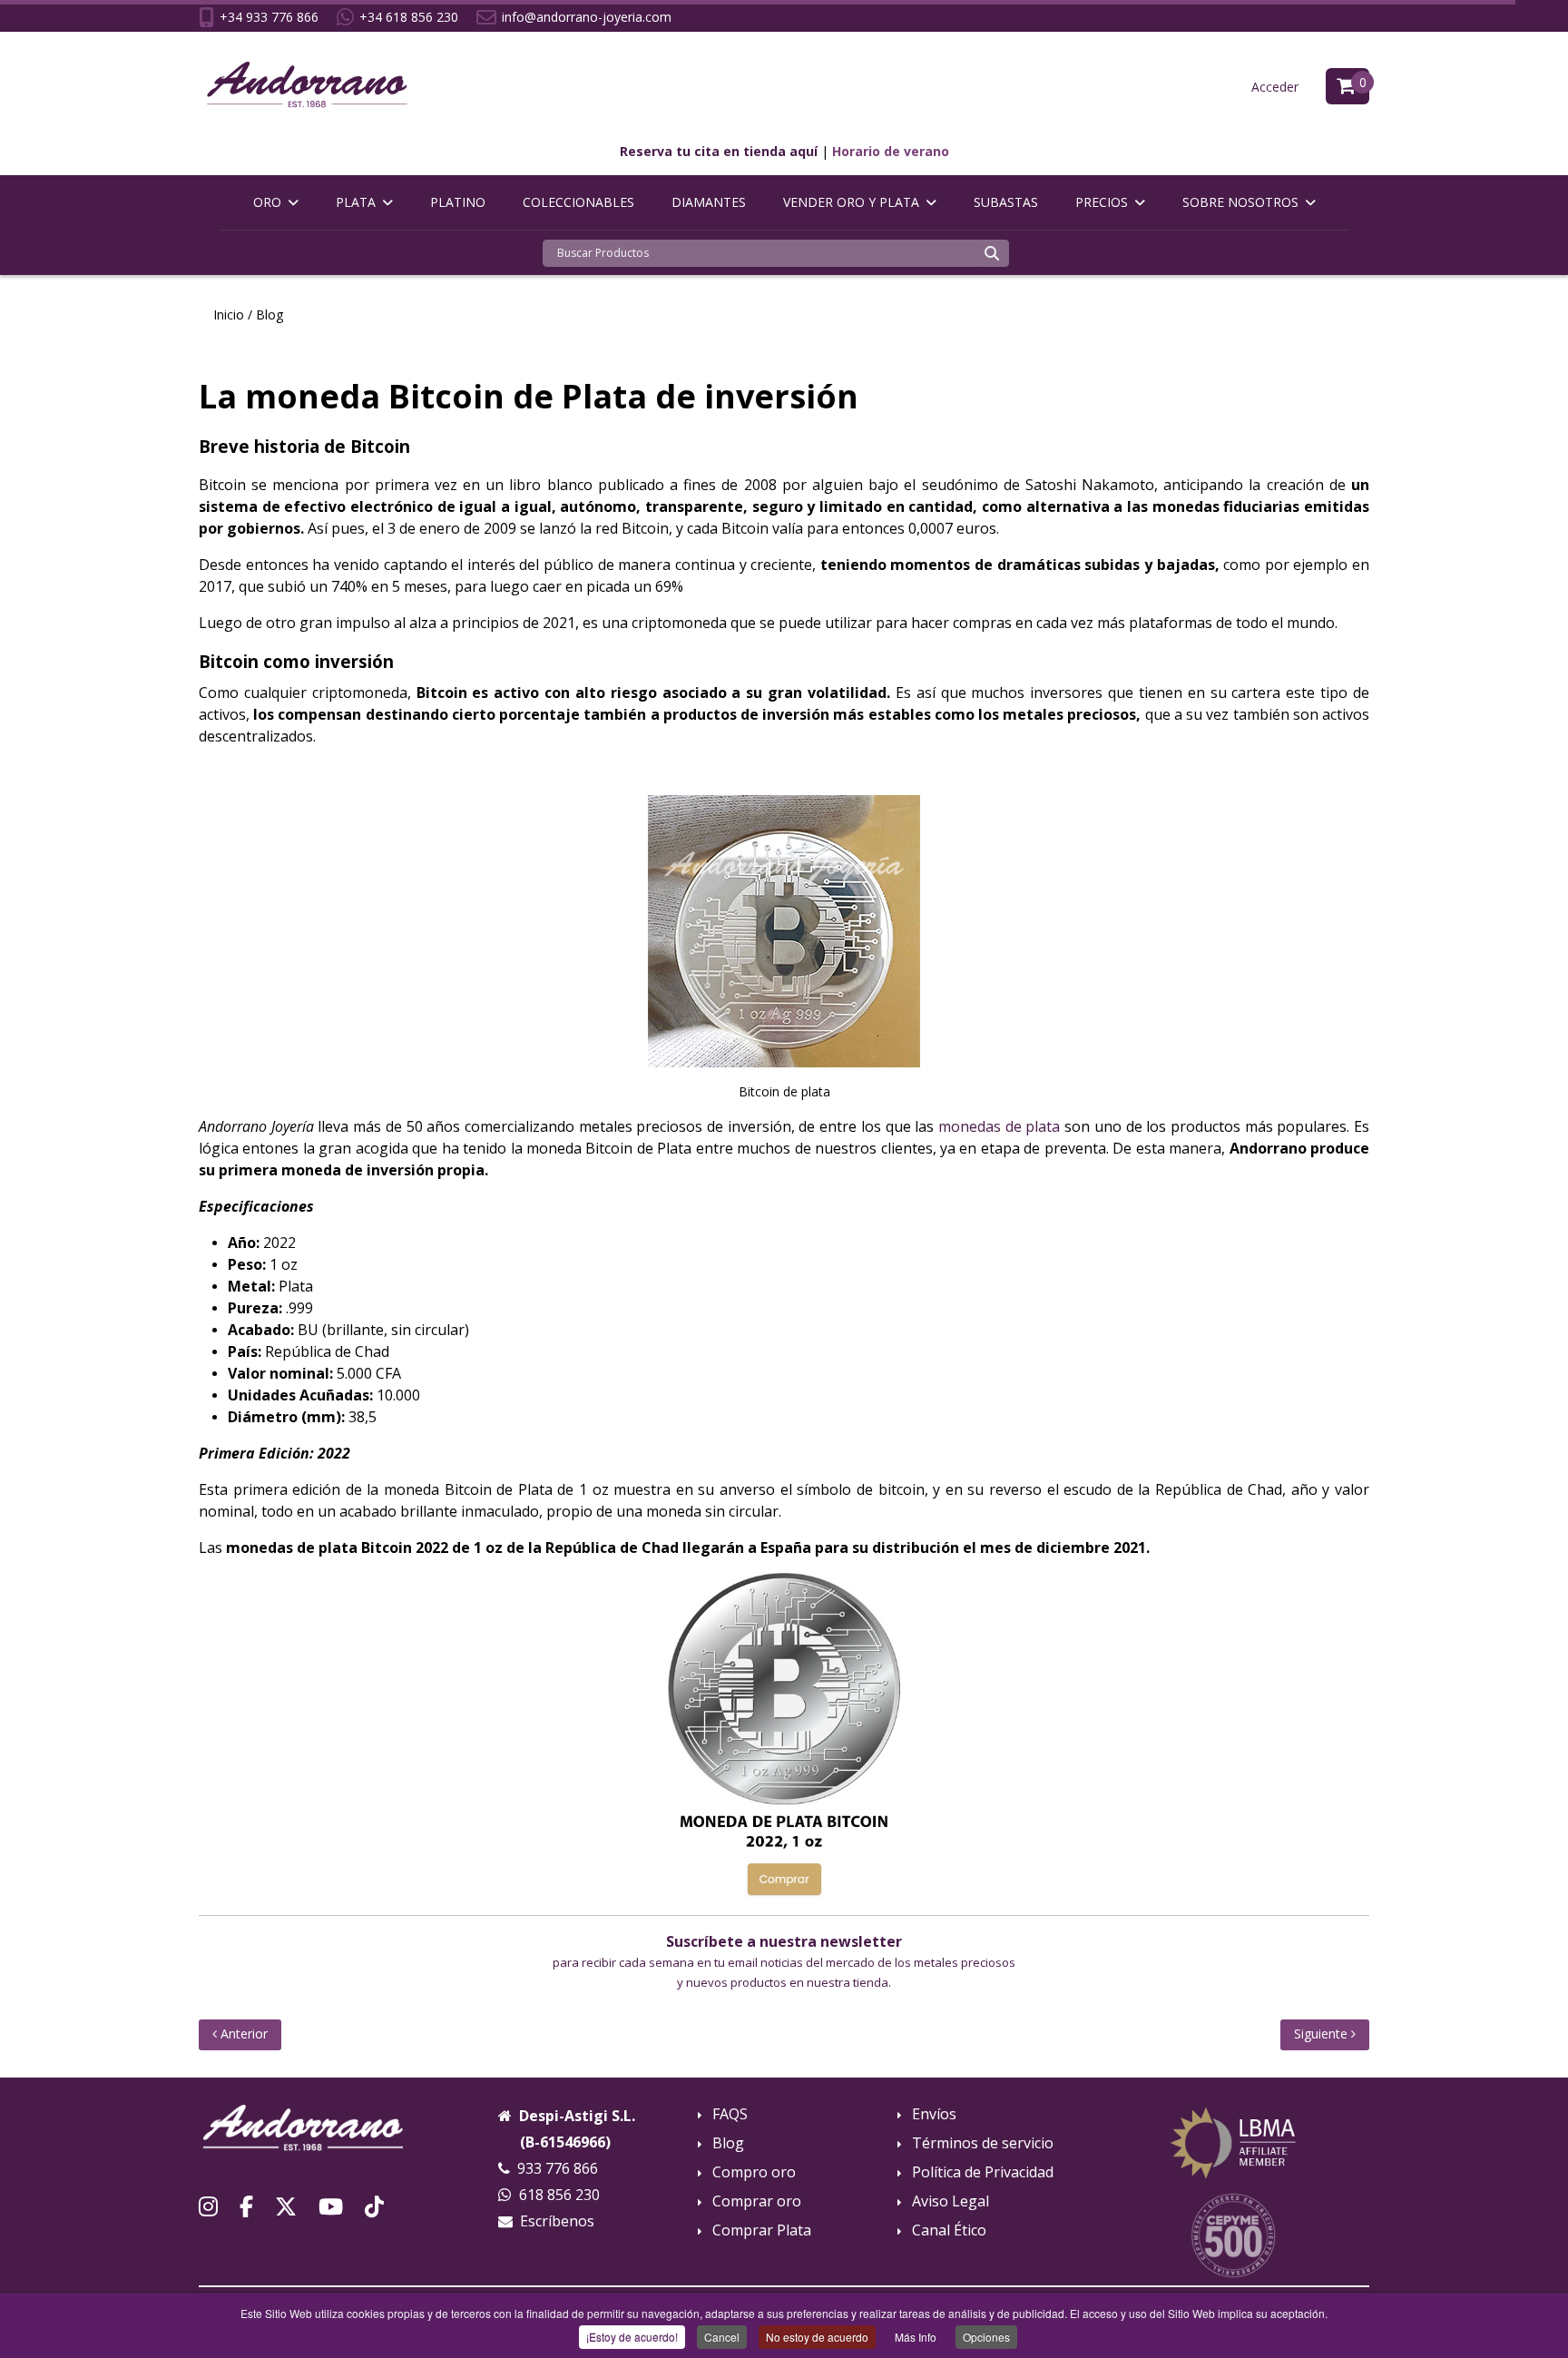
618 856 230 (559, 2195)
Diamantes (709, 202)
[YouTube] (331, 2206)
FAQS (730, 2114)
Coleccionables (578, 202)
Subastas (1006, 202)
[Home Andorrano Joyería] (303, 2126)
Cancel (722, 2337)
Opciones (986, 2337)
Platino (458, 202)
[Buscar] (992, 253)
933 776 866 (558, 2168)
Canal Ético (949, 2230)
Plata (356, 202)
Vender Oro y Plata (851, 202)
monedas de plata (999, 1126)
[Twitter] (286, 2206)
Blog (728, 2143)
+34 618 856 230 (409, 17)
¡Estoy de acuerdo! (632, 2337)
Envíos (934, 2114)
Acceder (1275, 87)
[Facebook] (246, 2206)
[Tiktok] (374, 2206)
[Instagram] (208, 2206)
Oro (267, 202)
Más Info (916, 2337)
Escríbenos (557, 2221)
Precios (1102, 202)
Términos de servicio (983, 2143)
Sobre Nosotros (1240, 202)
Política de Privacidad (983, 2172)
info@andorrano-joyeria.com (587, 17)
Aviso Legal (951, 2201)
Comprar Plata (762, 2230)
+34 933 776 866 (269, 17)
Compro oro (754, 2172)
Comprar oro (757, 2201)
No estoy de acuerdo (817, 2337)
